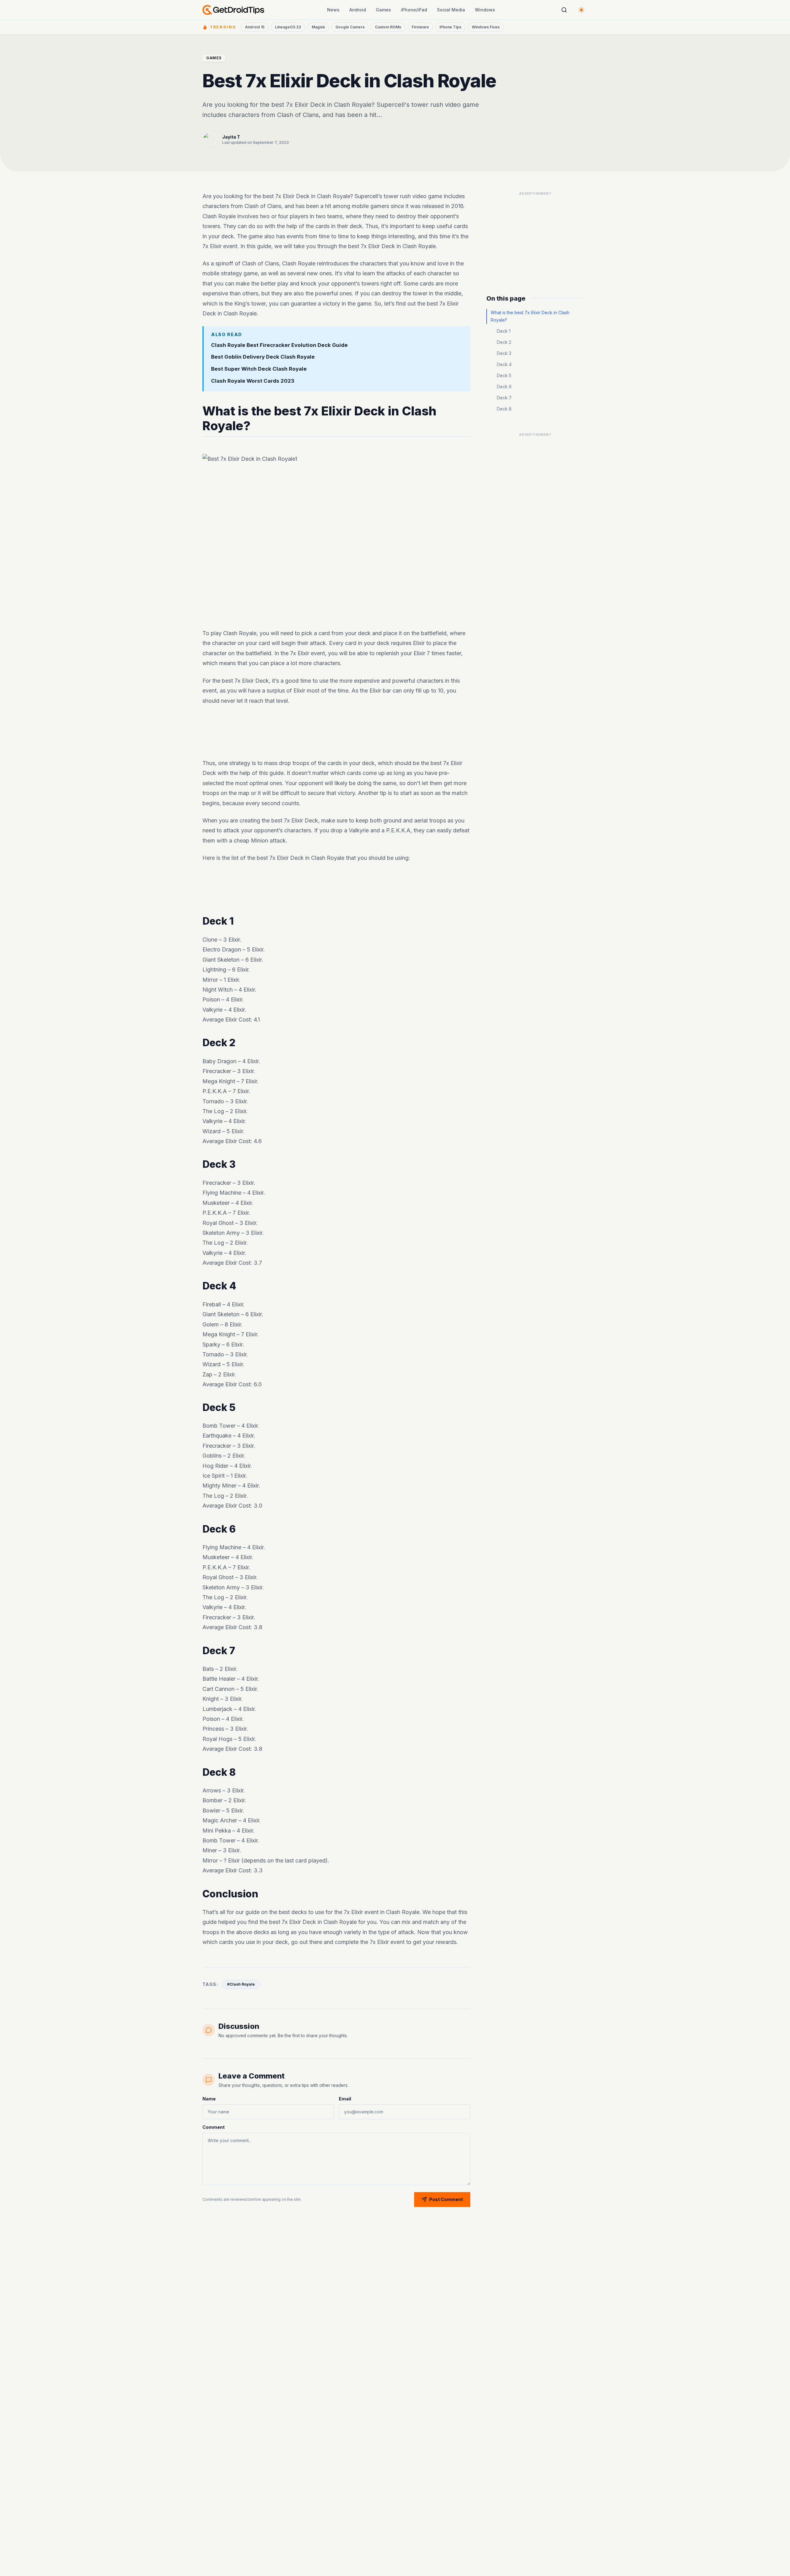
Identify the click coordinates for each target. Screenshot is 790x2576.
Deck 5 (504, 375)
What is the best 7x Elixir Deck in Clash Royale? (530, 316)
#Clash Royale (241, 1984)
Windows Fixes (486, 27)
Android (358, 10)
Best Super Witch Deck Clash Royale (259, 369)
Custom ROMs (388, 27)
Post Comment (446, 2199)
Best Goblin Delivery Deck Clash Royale (263, 357)
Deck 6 (504, 387)
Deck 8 (504, 409)
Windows (485, 10)
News (333, 10)
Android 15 (255, 27)
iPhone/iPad (414, 10)
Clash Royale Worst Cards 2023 (253, 381)
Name (209, 2099)
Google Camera (350, 27)
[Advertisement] (336, 732)
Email (345, 2099)
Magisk (318, 27)
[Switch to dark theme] (581, 10)
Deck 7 (504, 398)
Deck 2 (504, 342)
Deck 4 (504, 364)
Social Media (451, 10)
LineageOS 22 (288, 27)
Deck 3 (504, 353)
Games (383, 10)
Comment (214, 2127)
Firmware (420, 27)
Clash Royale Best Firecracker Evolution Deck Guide (279, 345)
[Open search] (564, 10)
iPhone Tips (450, 27)
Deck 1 (504, 331)
